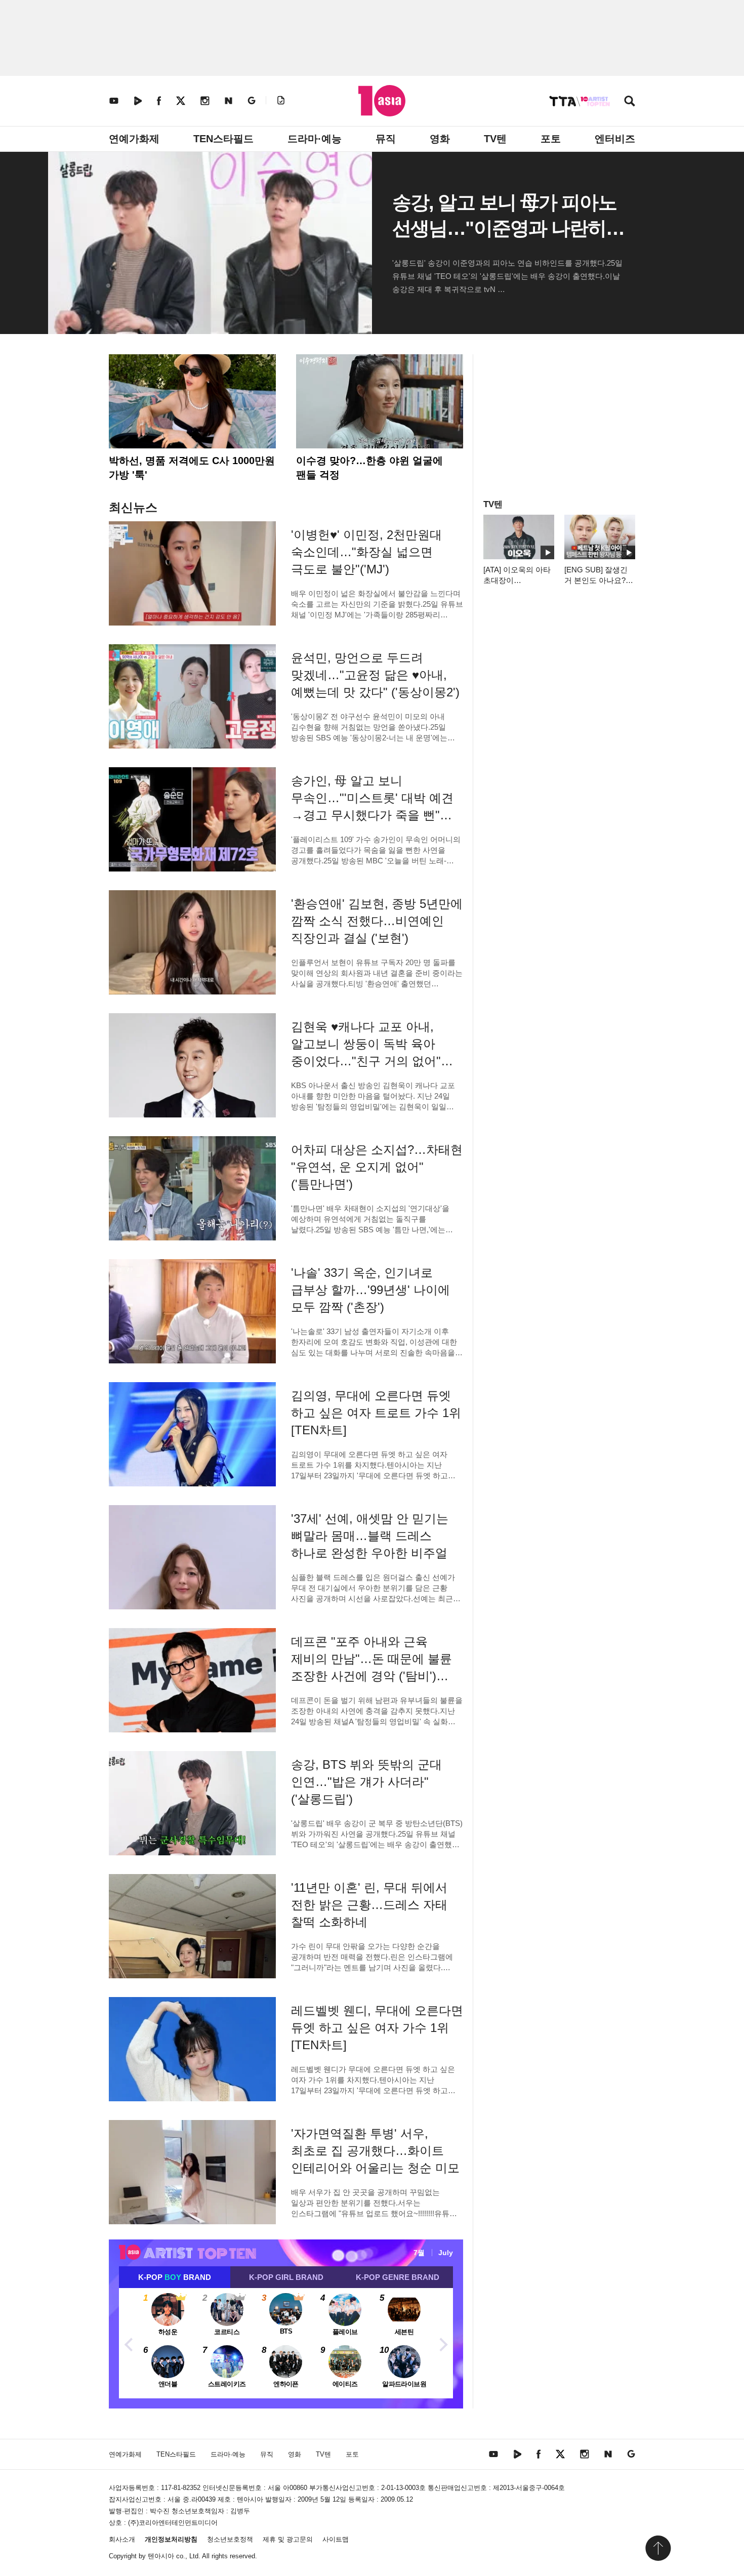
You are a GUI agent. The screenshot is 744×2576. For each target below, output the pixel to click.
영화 (440, 139)
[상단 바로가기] (658, 2548)
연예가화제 (134, 139)
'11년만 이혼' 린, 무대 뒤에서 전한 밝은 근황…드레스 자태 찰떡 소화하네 (369, 1905)
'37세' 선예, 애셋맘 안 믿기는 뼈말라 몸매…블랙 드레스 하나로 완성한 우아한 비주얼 (370, 1536)
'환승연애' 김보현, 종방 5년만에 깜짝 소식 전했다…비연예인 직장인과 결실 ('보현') (377, 921)
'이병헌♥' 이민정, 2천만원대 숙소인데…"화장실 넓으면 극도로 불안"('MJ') (366, 552)
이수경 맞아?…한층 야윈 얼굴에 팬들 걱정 (369, 468)
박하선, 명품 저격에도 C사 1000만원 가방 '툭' (192, 468)
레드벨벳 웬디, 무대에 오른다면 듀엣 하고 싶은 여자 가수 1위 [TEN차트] (377, 2028)
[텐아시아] (382, 101)
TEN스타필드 (223, 139)
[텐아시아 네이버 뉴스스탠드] (229, 100)
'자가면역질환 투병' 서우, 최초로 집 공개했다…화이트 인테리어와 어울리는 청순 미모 (375, 2151)
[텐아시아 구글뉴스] (252, 100)
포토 (551, 139)
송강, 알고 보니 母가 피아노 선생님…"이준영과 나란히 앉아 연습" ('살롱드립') (504, 228)
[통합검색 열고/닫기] (630, 102)
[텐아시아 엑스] (181, 100)
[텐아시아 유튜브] (114, 100)
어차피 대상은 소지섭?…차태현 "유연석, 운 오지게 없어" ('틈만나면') (377, 1167)
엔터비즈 (615, 139)
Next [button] (443, 2343)
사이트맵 (336, 2539)
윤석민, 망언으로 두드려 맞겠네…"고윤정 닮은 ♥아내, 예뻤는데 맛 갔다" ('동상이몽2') (375, 675)
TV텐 (495, 139)
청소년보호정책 (230, 2539)
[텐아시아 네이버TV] (138, 100)
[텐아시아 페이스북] (159, 100)
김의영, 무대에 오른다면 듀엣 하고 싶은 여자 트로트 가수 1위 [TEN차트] (376, 1413)
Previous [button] (129, 2343)
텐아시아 (161, 2556)
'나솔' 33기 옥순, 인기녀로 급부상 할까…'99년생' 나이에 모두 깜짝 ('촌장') (370, 1290)
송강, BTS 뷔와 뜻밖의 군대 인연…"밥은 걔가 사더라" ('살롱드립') (366, 1782)
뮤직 (386, 139)
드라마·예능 (315, 139)
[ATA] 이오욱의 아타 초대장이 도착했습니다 (517, 580)
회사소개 (122, 2539)
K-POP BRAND (175, 2277)
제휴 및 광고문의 (288, 2539)
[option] (286, 2343)
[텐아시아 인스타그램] (205, 100)
